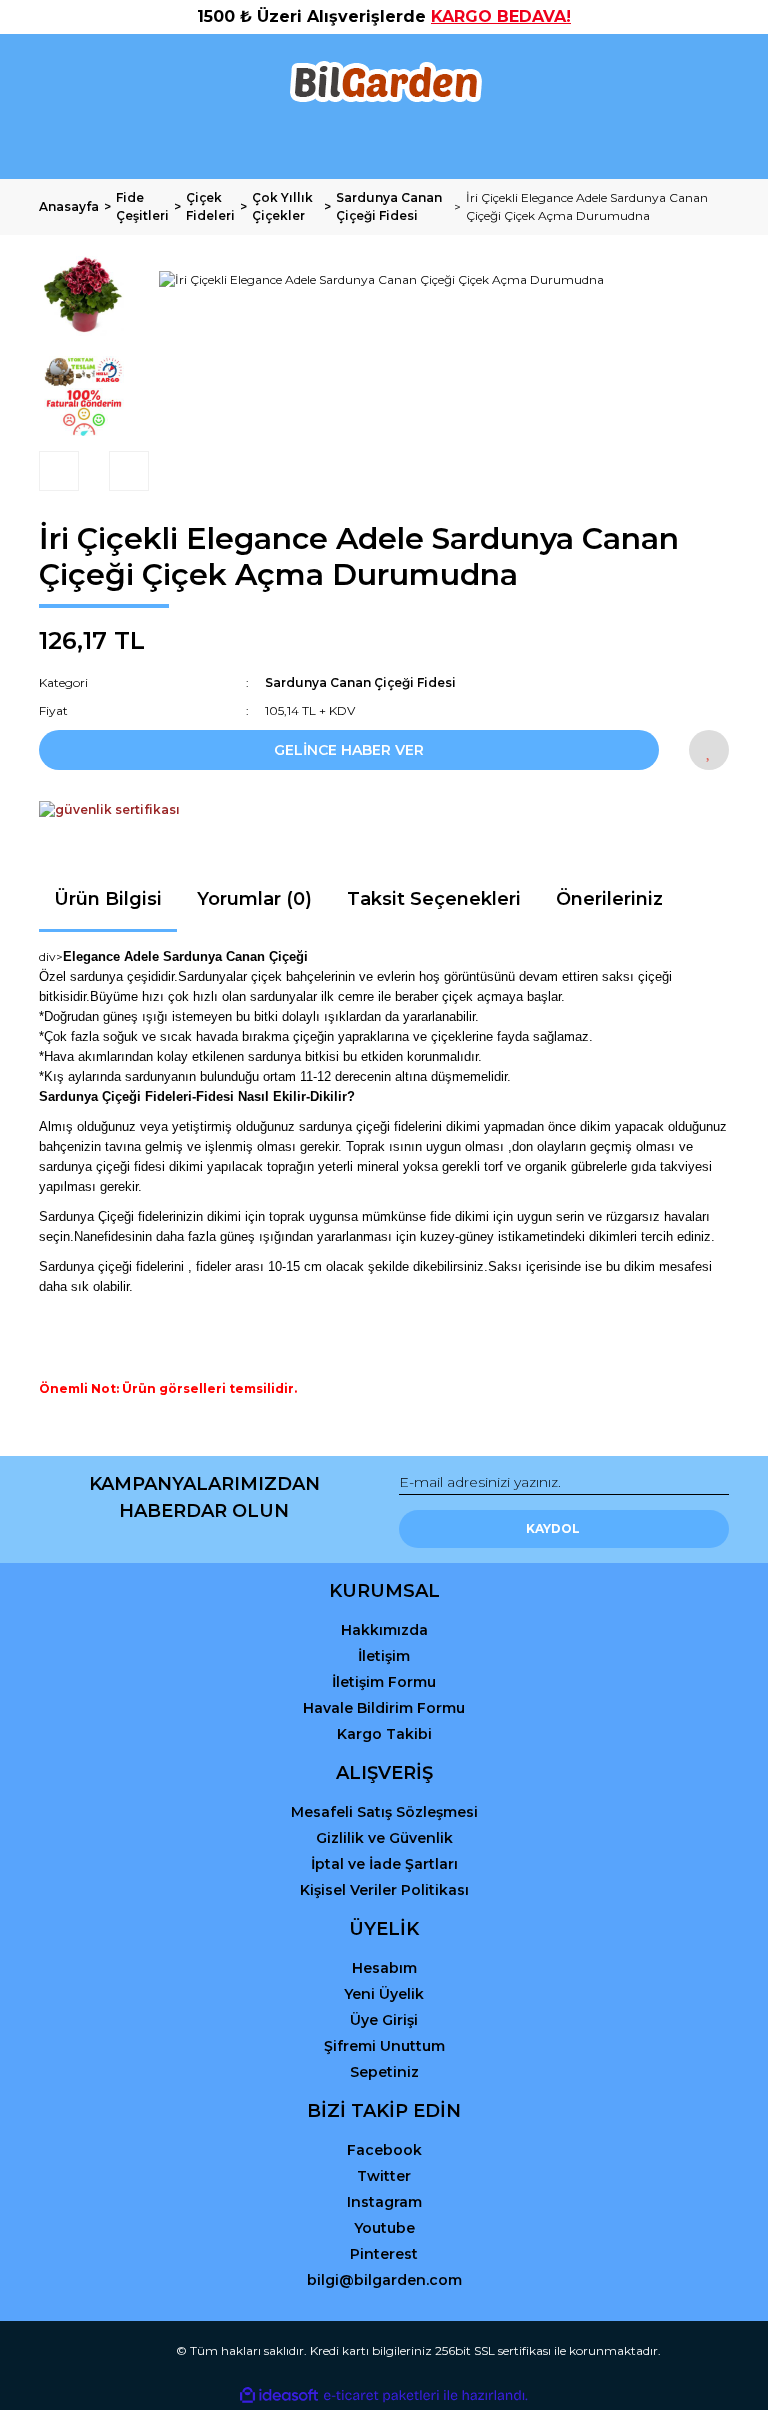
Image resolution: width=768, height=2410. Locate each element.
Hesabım (384, 1968)
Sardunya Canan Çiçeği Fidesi (360, 682)
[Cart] (705, 145)
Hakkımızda (384, 1630)
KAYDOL (553, 1528)
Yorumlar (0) (254, 899)
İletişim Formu (384, 1682)
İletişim (384, 1656)
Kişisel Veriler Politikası (384, 1890)
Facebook (384, 2150)
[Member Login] (384, 145)
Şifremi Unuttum (384, 2046)
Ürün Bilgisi (108, 899)
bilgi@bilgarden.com (384, 2280)
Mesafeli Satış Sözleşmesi (384, 1812)
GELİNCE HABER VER (349, 750)
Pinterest (384, 2254)
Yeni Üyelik (384, 1994)
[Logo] (384, 82)
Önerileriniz (609, 899)
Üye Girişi (384, 2020)
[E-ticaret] (381, 2395)
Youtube (384, 2228)
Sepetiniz (384, 2072)
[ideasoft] (279, 2395)
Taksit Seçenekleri (434, 899)
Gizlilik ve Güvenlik (384, 1838)
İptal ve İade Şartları (384, 1864)
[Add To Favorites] (709, 750)
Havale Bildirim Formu (384, 1708)
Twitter (384, 2176)
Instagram (384, 2202)
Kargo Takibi (384, 1734)
